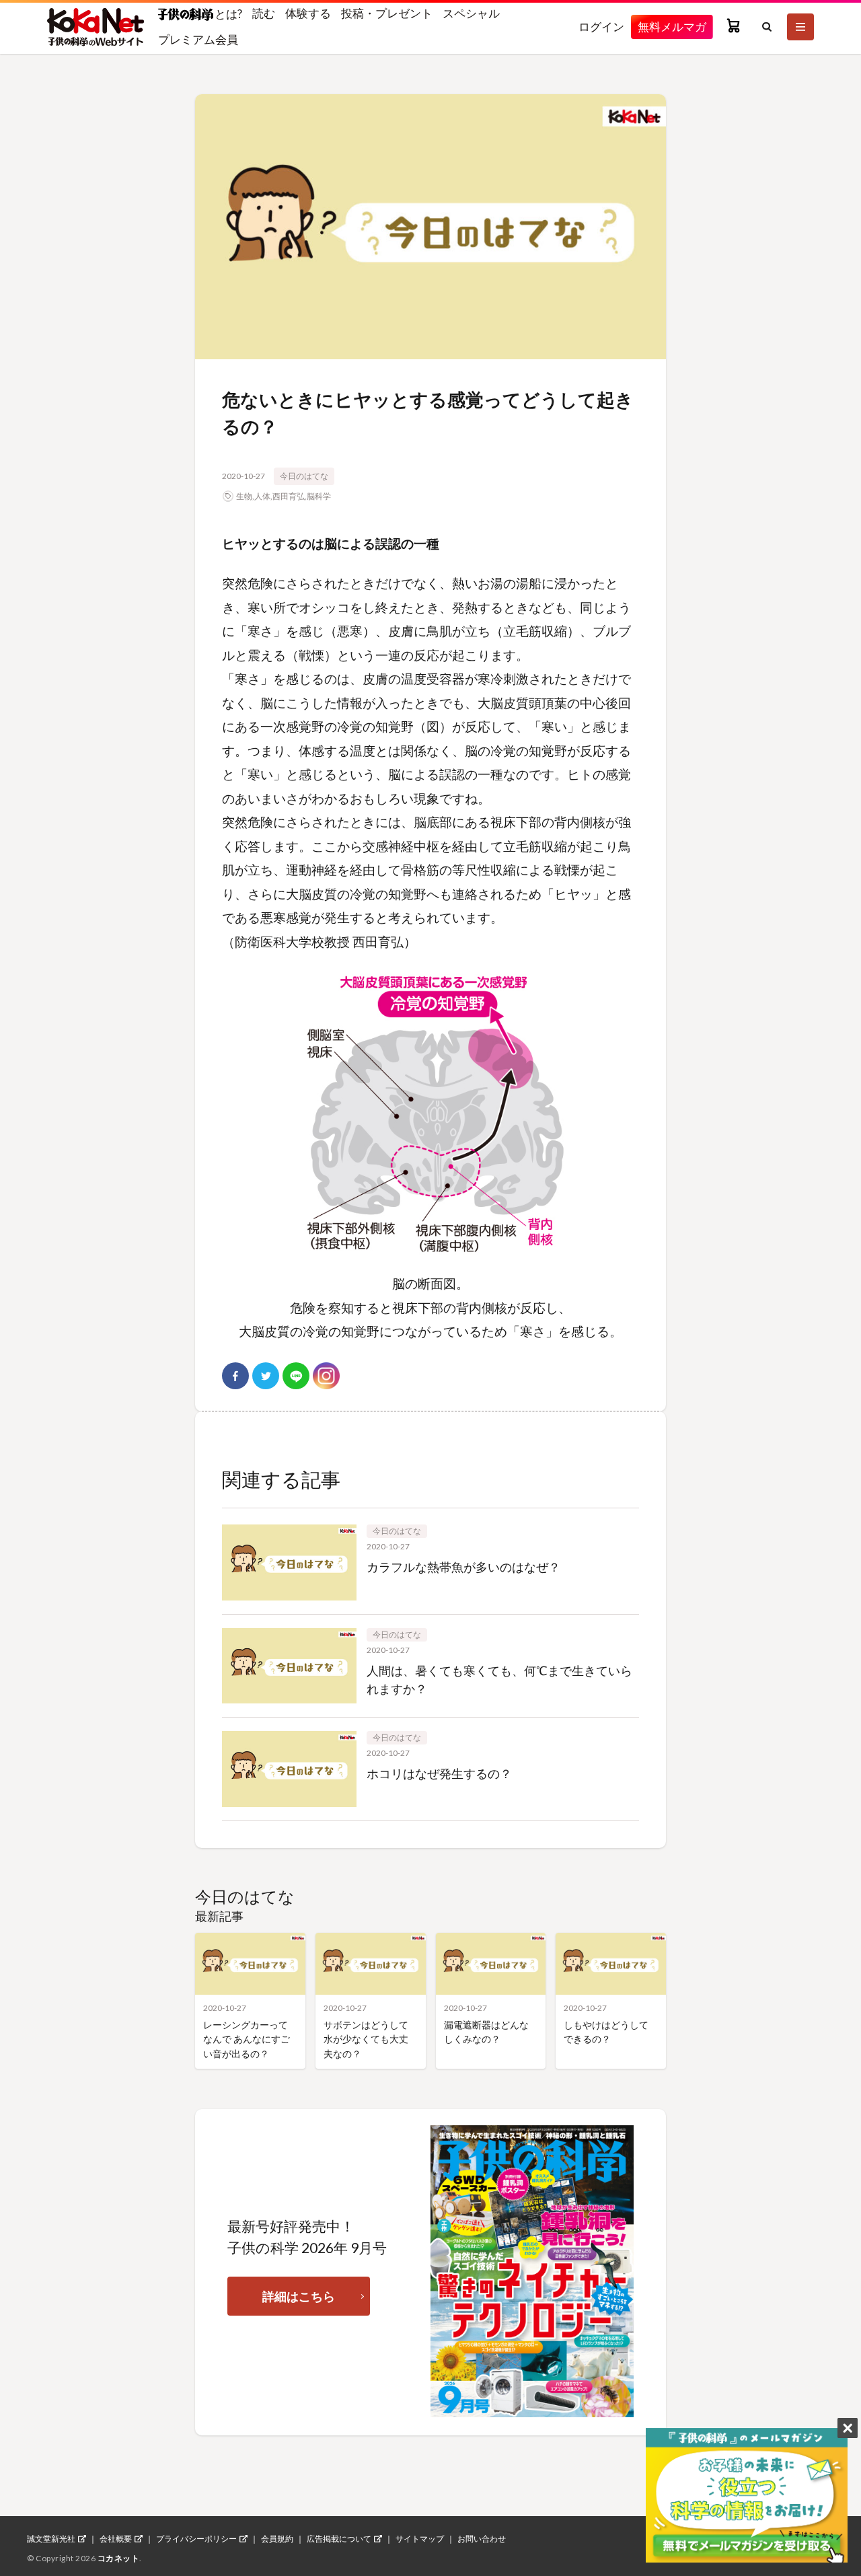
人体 (262, 496)
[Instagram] (326, 1376)
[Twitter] (266, 1376)
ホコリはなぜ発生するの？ (439, 1773)
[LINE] (296, 1376)
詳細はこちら (299, 2296)
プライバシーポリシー (196, 2539)
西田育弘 (289, 496)
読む (264, 13)
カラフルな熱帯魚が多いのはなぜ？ (463, 1567)
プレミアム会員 (198, 39)
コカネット (119, 2558)
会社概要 (116, 2539)
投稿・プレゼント (387, 13)
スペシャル (471, 13)
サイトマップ (420, 2539)
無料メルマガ (672, 27)
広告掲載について (339, 2539)
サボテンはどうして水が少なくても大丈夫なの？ (366, 2039)
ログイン (601, 27)
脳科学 (319, 496)
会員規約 (277, 2539)
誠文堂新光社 (51, 2539)
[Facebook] (235, 1376)
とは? (228, 13)
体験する (308, 13)
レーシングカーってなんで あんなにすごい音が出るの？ (247, 2039)
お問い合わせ (482, 2539)
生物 (244, 496)
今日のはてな (304, 476)
